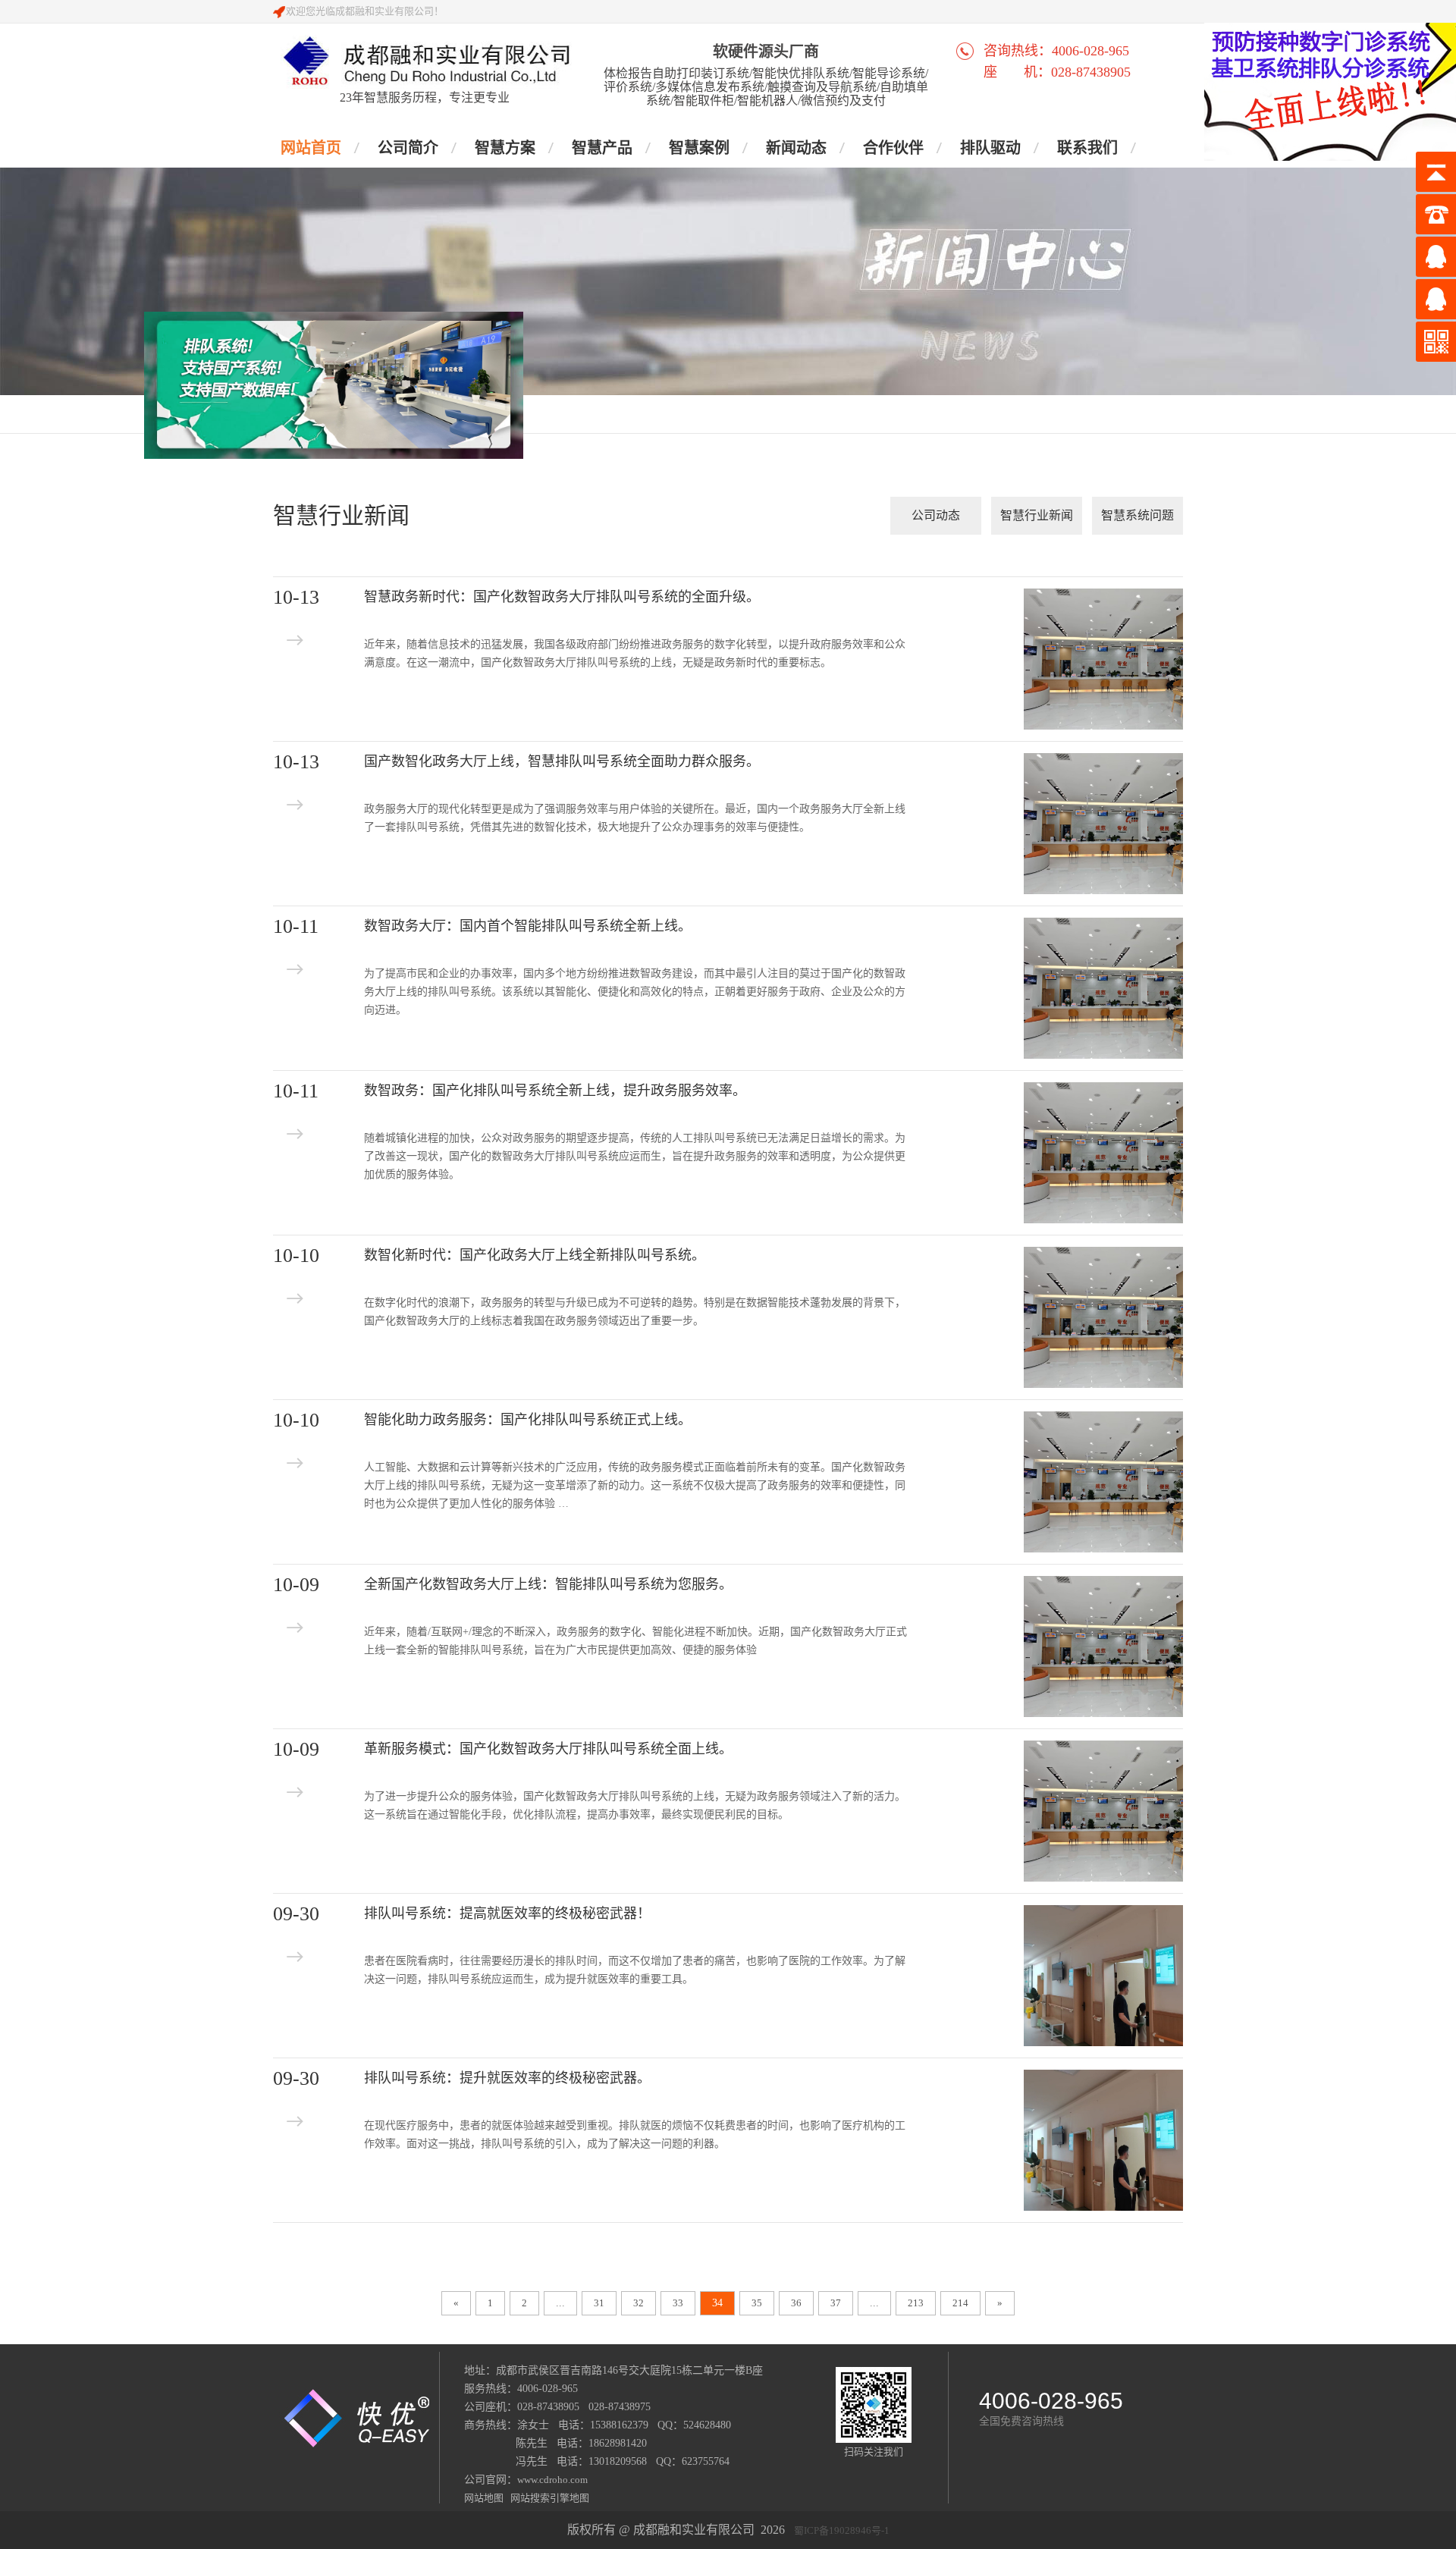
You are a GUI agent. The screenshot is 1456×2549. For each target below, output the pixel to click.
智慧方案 (505, 148)
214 (960, 2303)
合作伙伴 (893, 148)
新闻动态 (796, 148)
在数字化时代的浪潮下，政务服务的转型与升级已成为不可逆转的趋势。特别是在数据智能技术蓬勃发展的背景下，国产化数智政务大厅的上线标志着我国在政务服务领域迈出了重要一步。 (635, 1312)
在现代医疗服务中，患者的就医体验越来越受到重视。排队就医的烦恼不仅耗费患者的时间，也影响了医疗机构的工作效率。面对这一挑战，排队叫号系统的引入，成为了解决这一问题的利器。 (635, 2135)
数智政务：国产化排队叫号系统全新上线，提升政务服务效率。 (555, 1091)
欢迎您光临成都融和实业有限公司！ (365, 11)
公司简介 (408, 148)
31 (599, 2303)
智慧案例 (699, 148)
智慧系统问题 (1137, 515)
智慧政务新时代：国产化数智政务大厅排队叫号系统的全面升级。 (562, 597)
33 (678, 2303)
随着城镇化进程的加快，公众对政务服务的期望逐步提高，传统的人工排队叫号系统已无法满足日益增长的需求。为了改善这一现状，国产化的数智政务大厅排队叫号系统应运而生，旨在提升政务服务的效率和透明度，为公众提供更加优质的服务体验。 (635, 1156)
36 (796, 2303)
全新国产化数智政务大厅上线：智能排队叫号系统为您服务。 (548, 1584)
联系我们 (1087, 148)
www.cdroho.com (552, 2480)
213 (916, 2303)
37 (836, 2303)
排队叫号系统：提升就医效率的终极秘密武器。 (507, 2078)
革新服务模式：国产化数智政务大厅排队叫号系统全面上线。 (548, 1749)
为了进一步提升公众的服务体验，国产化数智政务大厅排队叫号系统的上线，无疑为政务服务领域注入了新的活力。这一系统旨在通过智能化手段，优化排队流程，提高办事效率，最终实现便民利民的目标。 (635, 1805)
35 (757, 2303)
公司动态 (936, 515)
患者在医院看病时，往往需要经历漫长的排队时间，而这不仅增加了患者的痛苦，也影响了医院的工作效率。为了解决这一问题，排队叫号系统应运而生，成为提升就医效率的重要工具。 (635, 1970)
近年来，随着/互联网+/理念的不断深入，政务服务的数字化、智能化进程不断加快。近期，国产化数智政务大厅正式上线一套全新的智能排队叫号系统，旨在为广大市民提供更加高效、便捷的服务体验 (635, 1641)
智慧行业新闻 (1037, 515)
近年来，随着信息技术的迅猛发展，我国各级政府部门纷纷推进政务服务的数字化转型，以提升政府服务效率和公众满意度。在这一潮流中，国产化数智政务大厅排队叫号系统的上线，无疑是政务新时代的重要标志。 (635, 653)
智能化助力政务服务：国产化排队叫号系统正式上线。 (528, 1420)
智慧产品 (602, 148)
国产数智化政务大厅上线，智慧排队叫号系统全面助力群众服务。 (562, 761)
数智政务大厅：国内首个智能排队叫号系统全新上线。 (528, 926)
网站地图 (485, 2498)
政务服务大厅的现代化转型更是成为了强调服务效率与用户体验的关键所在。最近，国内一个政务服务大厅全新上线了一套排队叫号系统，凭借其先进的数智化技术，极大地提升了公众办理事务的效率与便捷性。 (635, 818)
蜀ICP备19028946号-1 (842, 2530)
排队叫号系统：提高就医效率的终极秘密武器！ (507, 1913)
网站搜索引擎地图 (548, 2498)
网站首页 (311, 148)
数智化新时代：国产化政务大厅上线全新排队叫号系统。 (535, 1255)
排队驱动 (990, 148)
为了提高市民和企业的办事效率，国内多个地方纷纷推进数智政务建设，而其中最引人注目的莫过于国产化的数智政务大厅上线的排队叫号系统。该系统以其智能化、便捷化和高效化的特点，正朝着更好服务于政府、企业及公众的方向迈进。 (635, 992)
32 (639, 2303)
